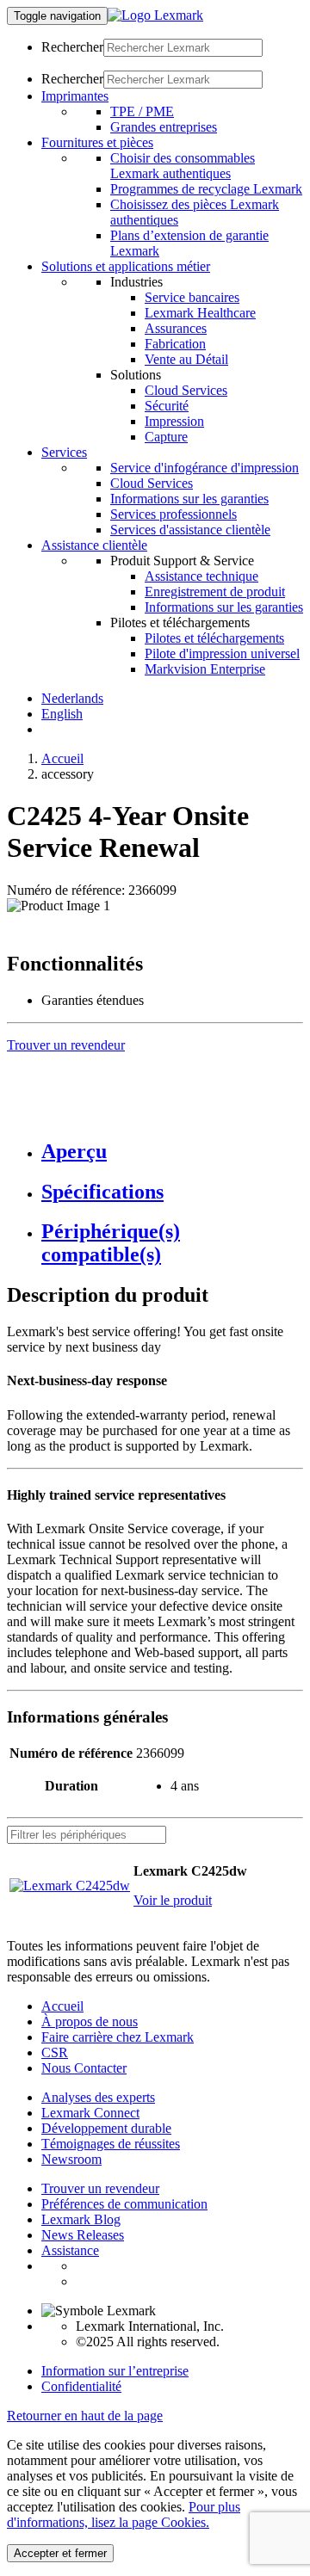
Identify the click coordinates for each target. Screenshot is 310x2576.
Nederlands (72, 698)
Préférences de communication (124, 2204)
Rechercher (72, 47)
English (62, 714)
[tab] (172, 1152)
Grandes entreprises (164, 127)
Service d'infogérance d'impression (205, 468)
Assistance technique (201, 576)
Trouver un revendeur (100, 2188)
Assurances (176, 328)
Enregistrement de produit (215, 592)
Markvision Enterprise (205, 669)
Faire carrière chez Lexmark (118, 2037)
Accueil (62, 758)
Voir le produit (173, 1900)
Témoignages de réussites (111, 2144)
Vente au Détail (186, 359)
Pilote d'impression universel (222, 653)
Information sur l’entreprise (115, 2371)
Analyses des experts (98, 2097)
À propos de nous (90, 2021)
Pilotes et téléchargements (214, 638)
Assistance (70, 2250)
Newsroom (71, 2159)
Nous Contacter (84, 2068)
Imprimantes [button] (75, 96)
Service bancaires (192, 297)
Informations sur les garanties (189, 499)
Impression (174, 421)
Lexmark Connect (90, 2113)
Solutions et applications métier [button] (126, 266)
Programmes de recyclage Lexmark (206, 189)
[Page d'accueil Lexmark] (155, 15)
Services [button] (64, 452)
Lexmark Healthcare (200, 313)
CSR (55, 2052)
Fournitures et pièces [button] (97, 142)
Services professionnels (174, 514)
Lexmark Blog (81, 2219)
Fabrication (175, 344)
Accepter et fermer (60, 2553)
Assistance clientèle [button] (94, 545)
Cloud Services (186, 390)
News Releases (83, 2235)
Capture (166, 437)
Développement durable (106, 2128)
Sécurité (167, 406)
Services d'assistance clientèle (190, 530)
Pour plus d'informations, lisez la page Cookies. (124, 2514)
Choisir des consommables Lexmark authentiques (183, 166)
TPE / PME (142, 111)
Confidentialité (81, 2386)
